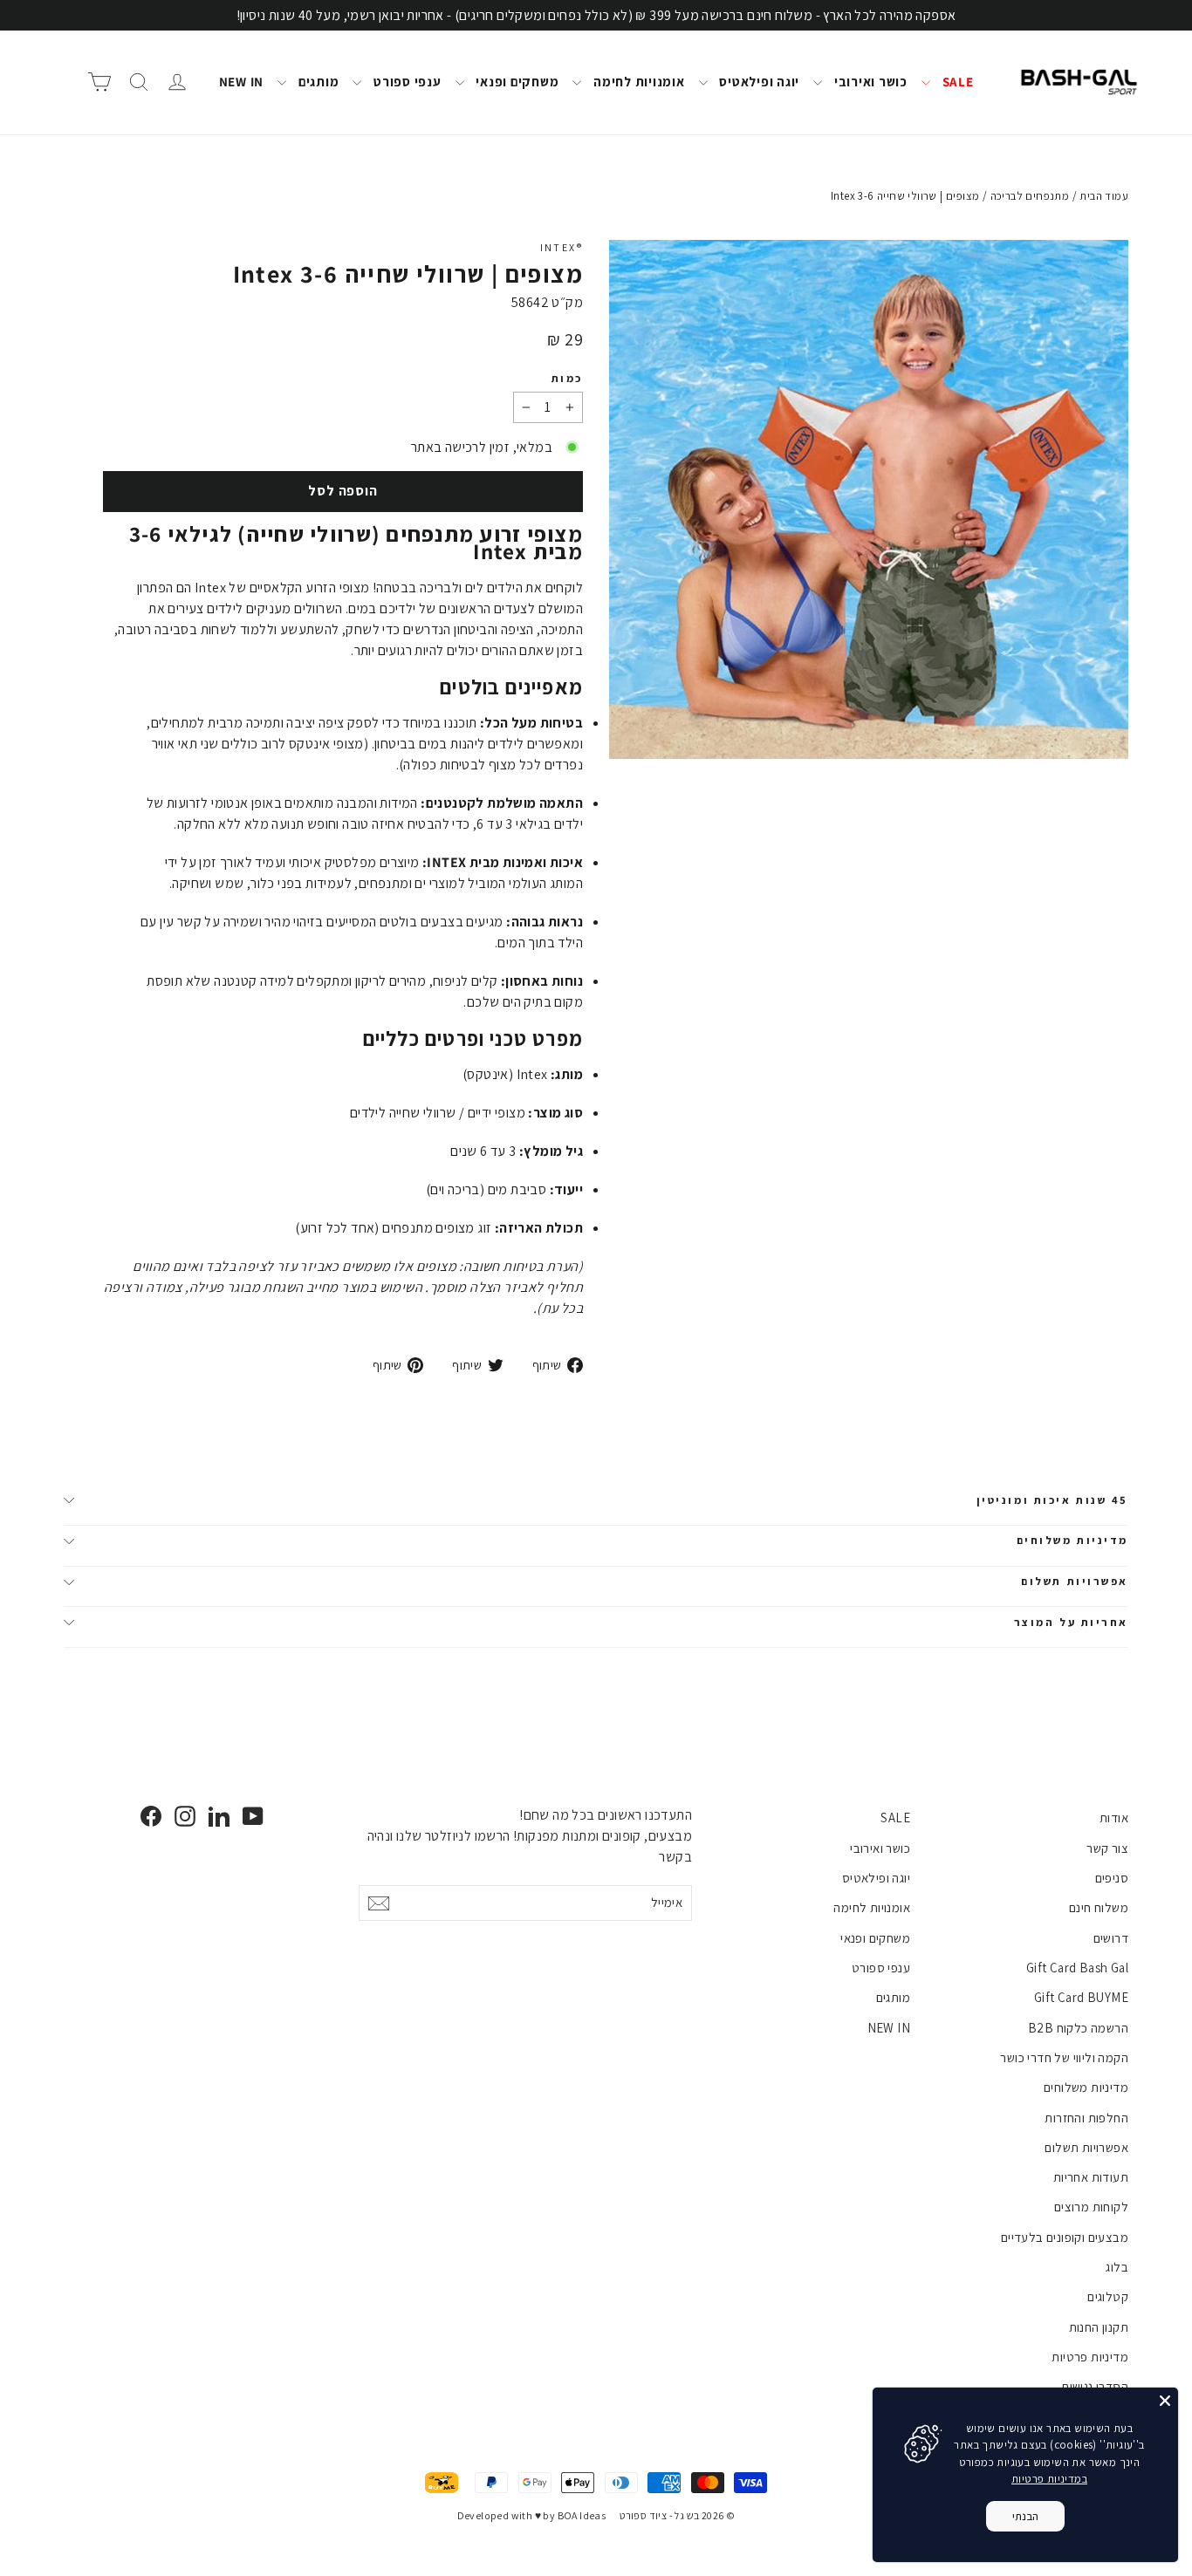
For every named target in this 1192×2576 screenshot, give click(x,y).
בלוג (1117, 2267)
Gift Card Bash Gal (1077, 1968)
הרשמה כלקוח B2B (1078, 2028)
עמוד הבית (1104, 196)
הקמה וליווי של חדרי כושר (1064, 2057)
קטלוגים (1108, 2296)
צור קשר (1107, 1848)
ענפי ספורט (405, 82)
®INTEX (562, 247)
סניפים (1112, 1878)
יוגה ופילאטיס (758, 82)
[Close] (1165, 2401)
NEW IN (242, 82)
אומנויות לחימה (637, 82)
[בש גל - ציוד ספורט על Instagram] (185, 1816)
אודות (1114, 1818)
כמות (567, 379)
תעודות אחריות (1091, 2177)
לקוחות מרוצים (1091, 2207)
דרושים (1111, 1938)
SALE (956, 82)
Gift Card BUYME (1081, 1997)
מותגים (317, 82)
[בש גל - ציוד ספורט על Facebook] (151, 1816)
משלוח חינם (1099, 1907)
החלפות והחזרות (1086, 2118)
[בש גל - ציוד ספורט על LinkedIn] (219, 1816)
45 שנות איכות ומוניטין (1052, 1500)
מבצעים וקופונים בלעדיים (1065, 2237)
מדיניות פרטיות (1090, 2357)
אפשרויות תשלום (1075, 1581)
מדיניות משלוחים (1072, 1540)
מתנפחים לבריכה (1030, 196)
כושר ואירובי (869, 82)
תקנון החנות (1099, 2327)
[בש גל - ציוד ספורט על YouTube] (253, 1816)
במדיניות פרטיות (1049, 2479)
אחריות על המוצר (1071, 1622)
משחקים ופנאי (516, 82)
